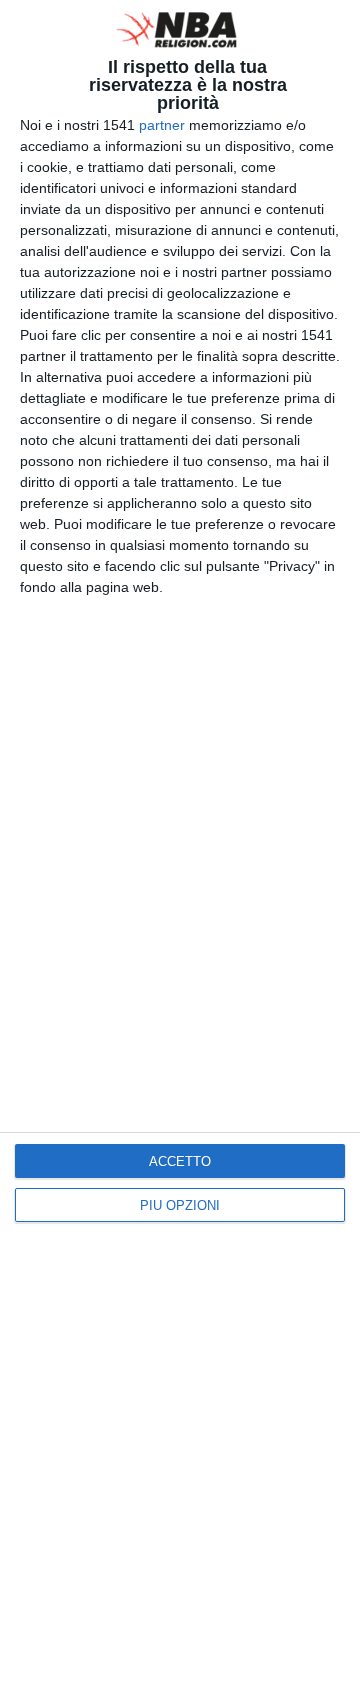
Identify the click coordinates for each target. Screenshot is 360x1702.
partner (162, 125)
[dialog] (180, 851)
